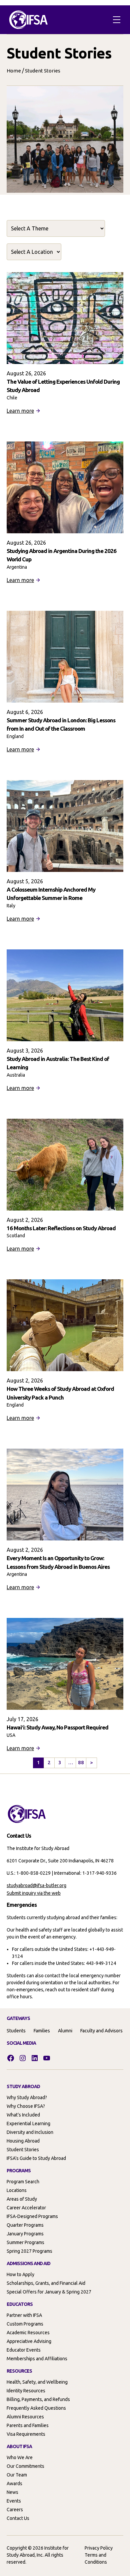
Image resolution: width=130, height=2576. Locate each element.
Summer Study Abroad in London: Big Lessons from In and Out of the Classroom (61, 724)
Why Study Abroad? (27, 2097)
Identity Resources (26, 2391)
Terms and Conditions (96, 2558)
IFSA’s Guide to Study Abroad (36, 2158)
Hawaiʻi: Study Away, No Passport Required (57, 1727)
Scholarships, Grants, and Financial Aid (46, 2283)
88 (81, 1762)
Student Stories (23, 2150)
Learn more (20, 411)
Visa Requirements (26, 2434)
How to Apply (20, 2274)
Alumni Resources (25, 2417)
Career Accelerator (26, 2208)
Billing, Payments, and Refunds (38, 2399)
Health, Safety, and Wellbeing (37, 2382)
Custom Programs (25, 2324)
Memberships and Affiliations (37, 2359)
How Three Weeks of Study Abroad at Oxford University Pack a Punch (60, 1393)
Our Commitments (25, 2466)
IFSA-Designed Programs (32, 2216)
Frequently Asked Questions (36, 2408)
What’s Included (23, 2115)
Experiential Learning (28, 2124)
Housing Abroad (23, 2141)
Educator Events (24, 2350)
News (12, 2492)
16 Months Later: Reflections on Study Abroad (61, 1228)
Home (14, 71)
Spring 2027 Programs (29, 2251)
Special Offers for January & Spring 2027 (49, 2292)
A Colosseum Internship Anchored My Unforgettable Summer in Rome (51, 894)
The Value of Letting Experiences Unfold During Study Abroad (63, 386)
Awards (14, 2483)
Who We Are (20, 2457)
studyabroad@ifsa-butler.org (36, 1885)
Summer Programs (25, 2242)
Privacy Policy (99, 2548)
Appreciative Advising (29, 2341)
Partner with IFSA (24, 2315)
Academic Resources (28, 2333)
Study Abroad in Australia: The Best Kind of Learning (58, 1063)
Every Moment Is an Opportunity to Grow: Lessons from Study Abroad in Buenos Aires (58, 1562)
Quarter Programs (25, 2225)
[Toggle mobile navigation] (117, 20)
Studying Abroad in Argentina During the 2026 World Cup (61, 555)
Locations (17, 2190)
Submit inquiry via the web (34, 1893)
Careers (15, 2510)
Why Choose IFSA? (26, 2106)
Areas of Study (22, 2199)
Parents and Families (28, 2425)
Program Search (23, 2182)
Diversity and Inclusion (30, 2132)
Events (14, 2501)
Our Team (17, 2475)
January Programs (25, 2234)
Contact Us (18, 2518)
